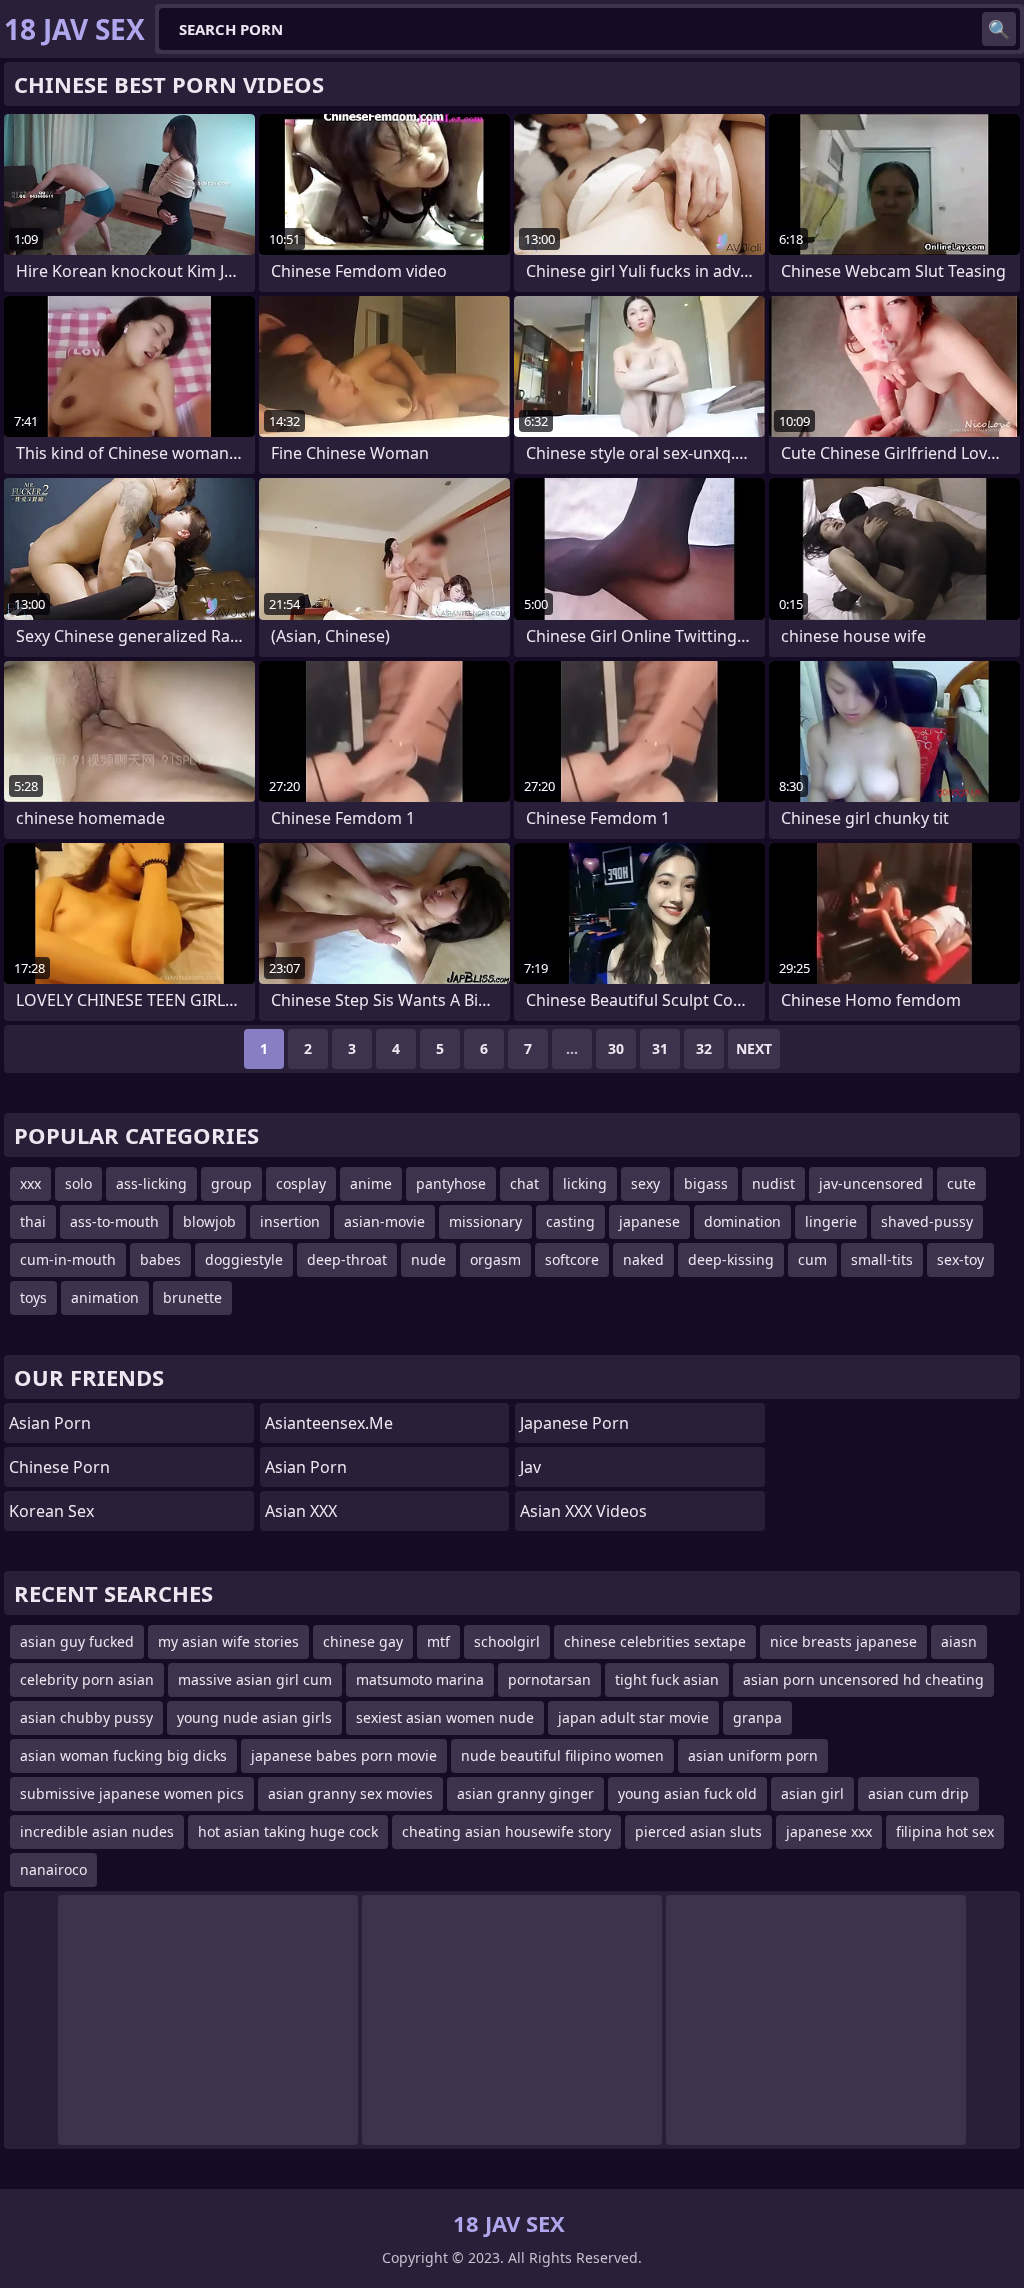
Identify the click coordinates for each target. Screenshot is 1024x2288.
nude (428, 1259)
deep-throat (347, 1259)
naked (643, 1259)
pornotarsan (549, 1679)
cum (812, 1259)
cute (961, 1183)
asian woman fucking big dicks (123, 1755)
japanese (649, 1221)
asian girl (812, 1793)
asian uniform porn (753, 1755)
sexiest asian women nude (445, 1717)
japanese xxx (829, 1831)
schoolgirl (507, 1641)
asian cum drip (918, 1793)
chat (524, 1183)
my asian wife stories (228, 1641)
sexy (645, 1183)
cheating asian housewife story (506, 1831)
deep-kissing (731, 1259)
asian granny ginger (525, 1793)
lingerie (831, 1221)
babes (160, 1259)
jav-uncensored (871, 1183)
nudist (773, 1183)
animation (105, 1297)
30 (616, 1048)
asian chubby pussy (86, 1717)
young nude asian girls (254, 1717)
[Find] (999, 29)
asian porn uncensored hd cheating (863, 1679)
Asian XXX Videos (583, 1511)
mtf (438, 1641)
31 (660, 1048)
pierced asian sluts (698, 1831)
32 (704, 1048)
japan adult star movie (633, 1717)
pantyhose (451, 1183)
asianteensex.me (329, 1423)
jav (530, 1467)
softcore (572, 1259)
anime (371, 1183)
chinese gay (363, 1641)
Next (754, 1048)
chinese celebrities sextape (655, 1641)
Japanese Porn (574, 1423)
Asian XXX (301, 1511)
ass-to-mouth (114, 1221)
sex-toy (960, 1259)
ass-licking (151, 1183)
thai (33, 1221)
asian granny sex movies (350, 1793)
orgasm (495, 1259)
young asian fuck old (687, 1793)
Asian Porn (50, 1423)
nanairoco (53, 1869)
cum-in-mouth (68, 1259)
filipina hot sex (945, 1831)
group (231, 1183)
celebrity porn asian (87, 1679)
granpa (757, 1717)
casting (570, 1221)
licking (585, 1183)
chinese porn (59, 1467)
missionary (485, 1221)
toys (33, 1297)
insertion (290, 1221)
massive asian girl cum (255, 1679)
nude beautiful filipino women (562, 1755)
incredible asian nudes (97, 1831)
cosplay (301, 1183)
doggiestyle (244, 1259)
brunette (192, 1297)
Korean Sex (51, 1511)
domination (742, 1221)
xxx (30, 1183)
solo (78, 1183)
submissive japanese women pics (132, 1793)
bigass (706, 1183)
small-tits (882, 1259)
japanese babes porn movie (344, 1755)
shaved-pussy (927, 1221)
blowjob (209, 1221)
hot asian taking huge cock (288, 1831)
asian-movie (384, 1221)
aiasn (959, 1641)
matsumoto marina (420, 1679)
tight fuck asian (667, 1679)
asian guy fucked (77, 1641)
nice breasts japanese (843, 1641)
